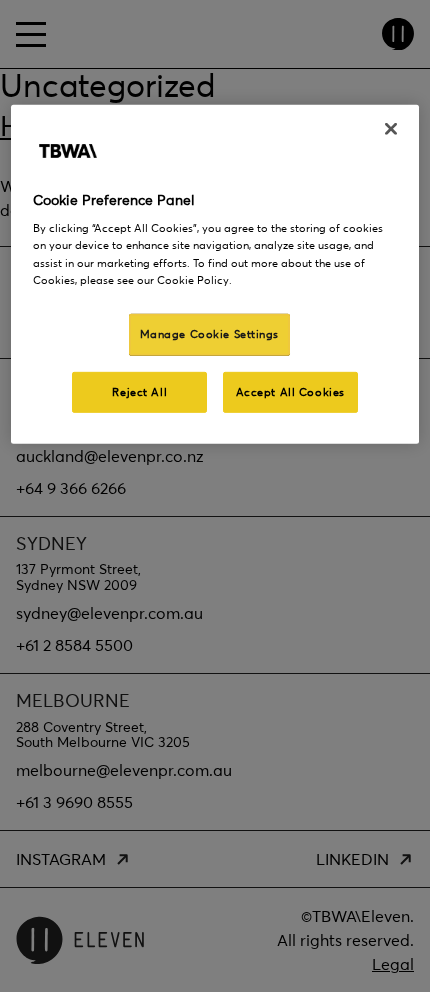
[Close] (391, 129)
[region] (215, 275)
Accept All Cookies (290, 391)
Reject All (139, 391)
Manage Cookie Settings (210, 333)
